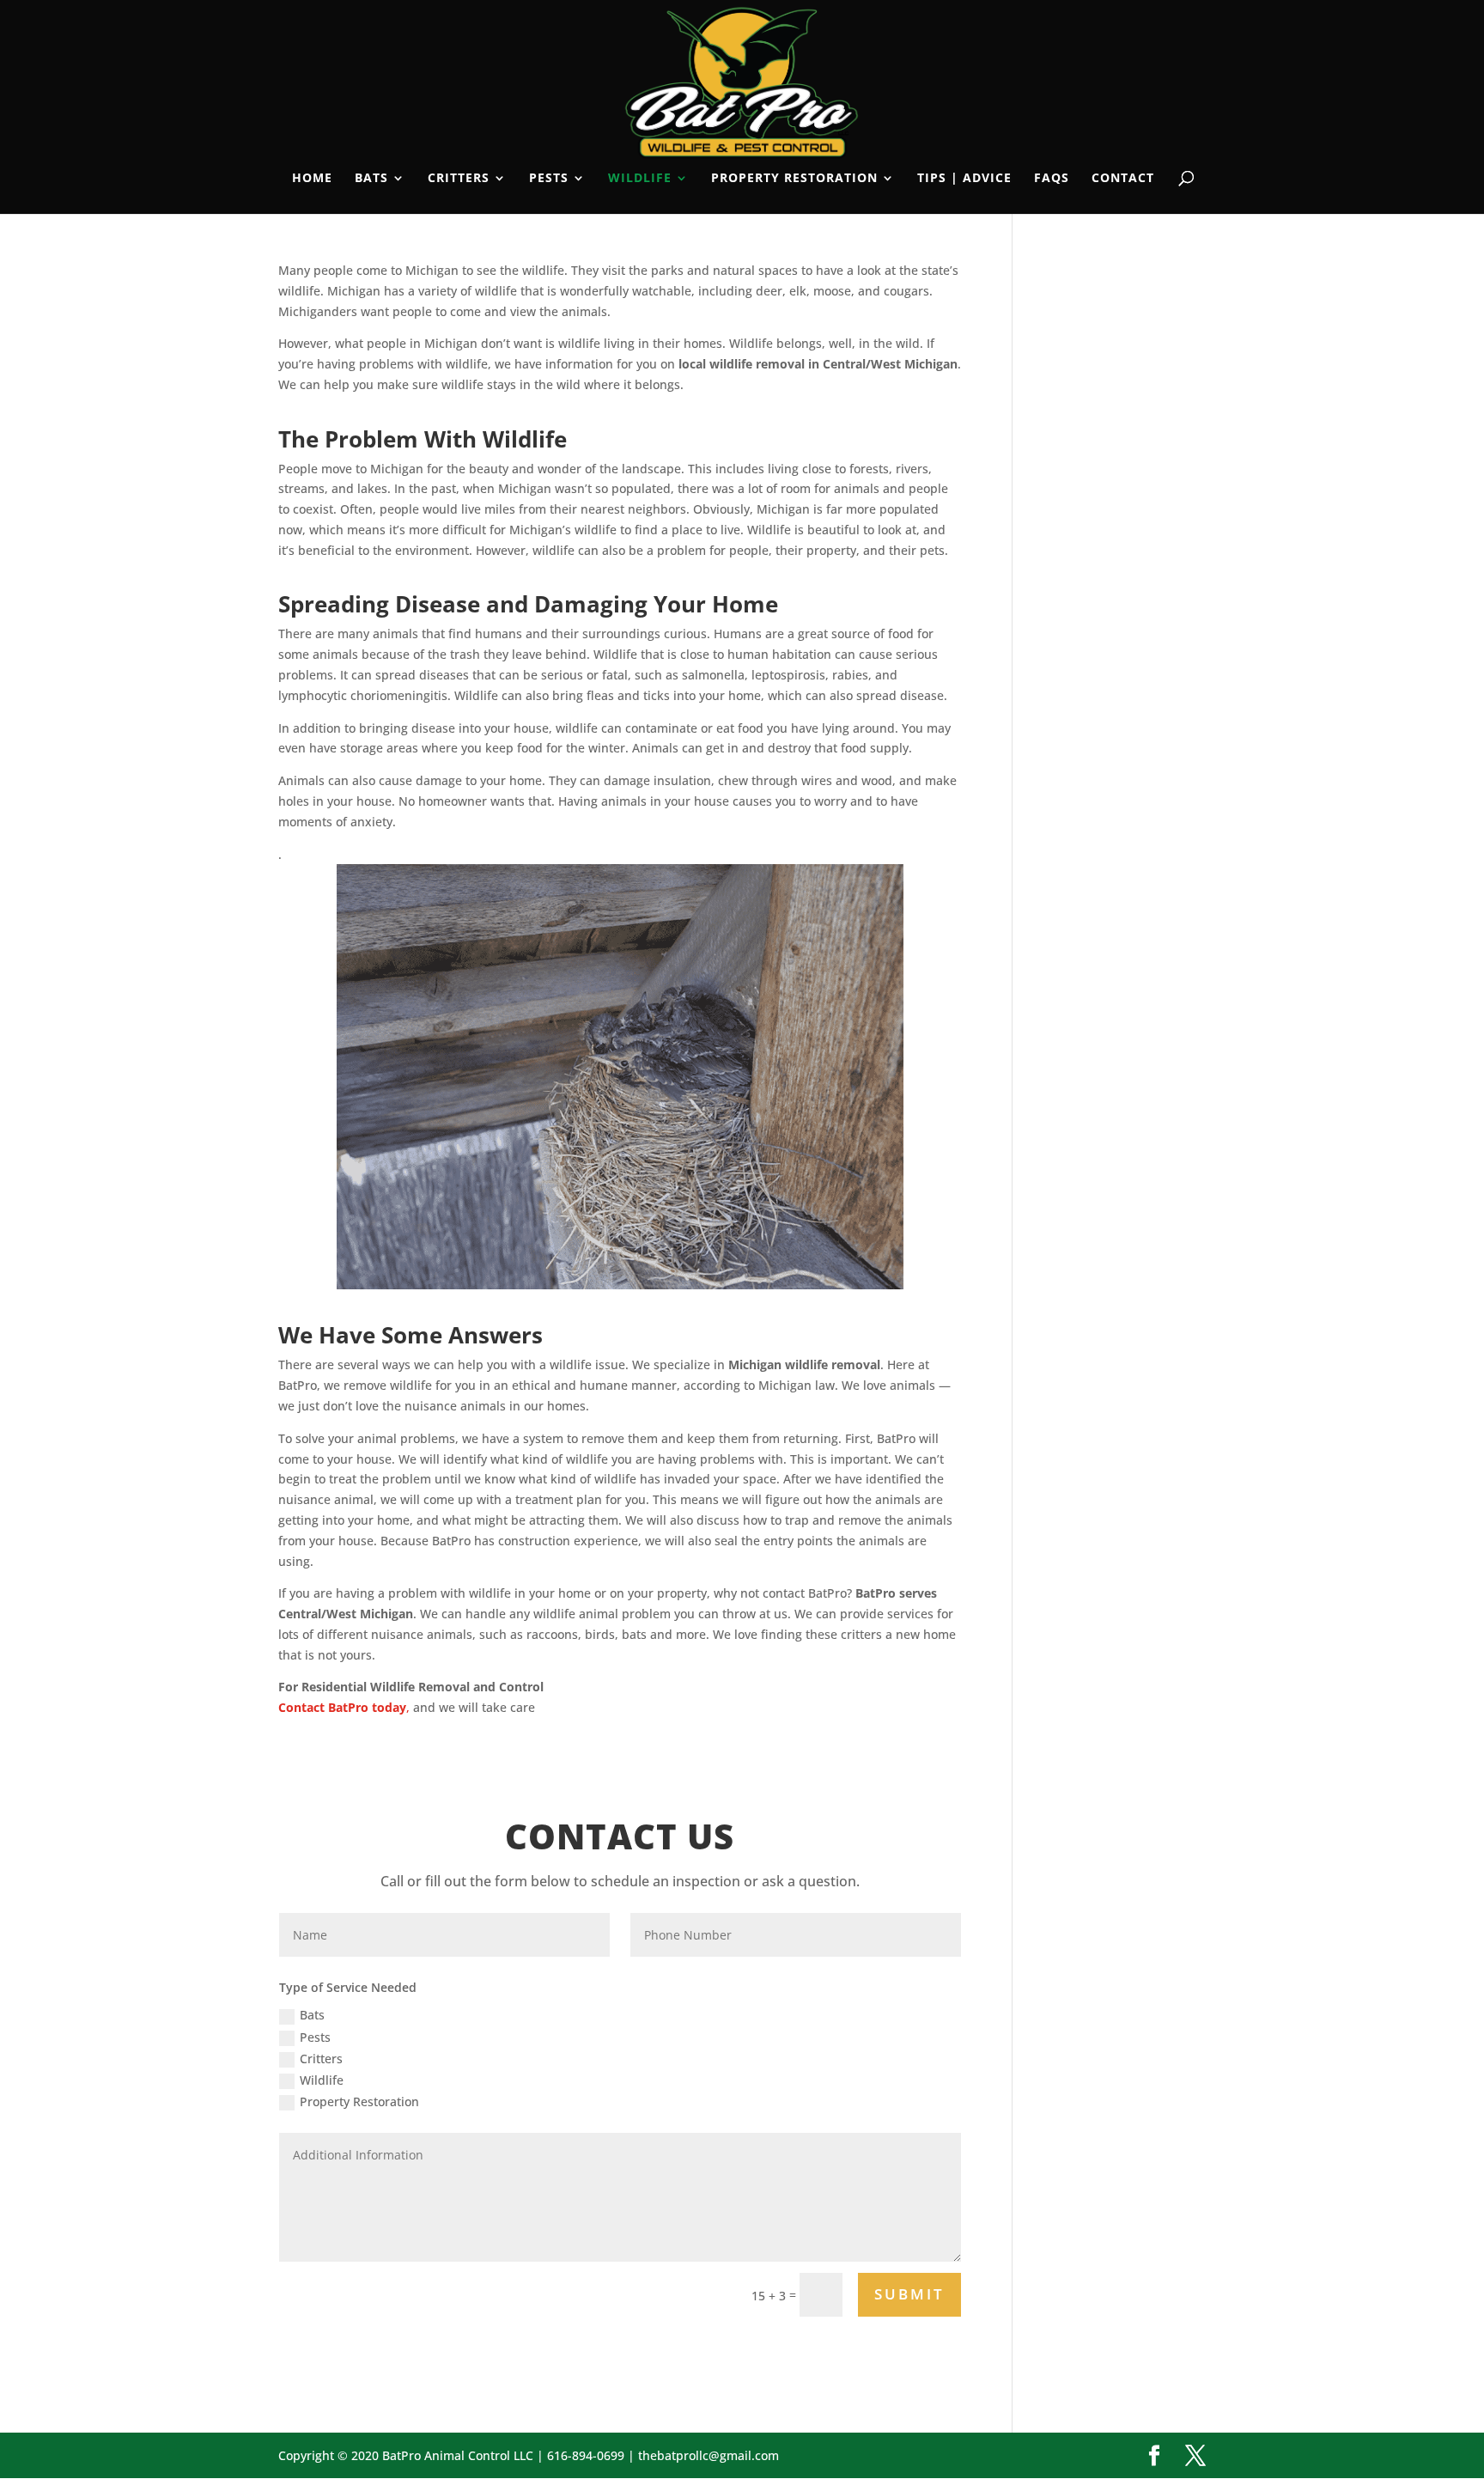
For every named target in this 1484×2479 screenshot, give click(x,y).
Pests (549, 179)
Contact (1123, 179)
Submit (909, 2294)
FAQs (1052, 179)
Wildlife (640, 179)
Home (312, 179)
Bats (371, 179)
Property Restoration (794, 179)
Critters (459, 179)
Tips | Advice (964, 179)
